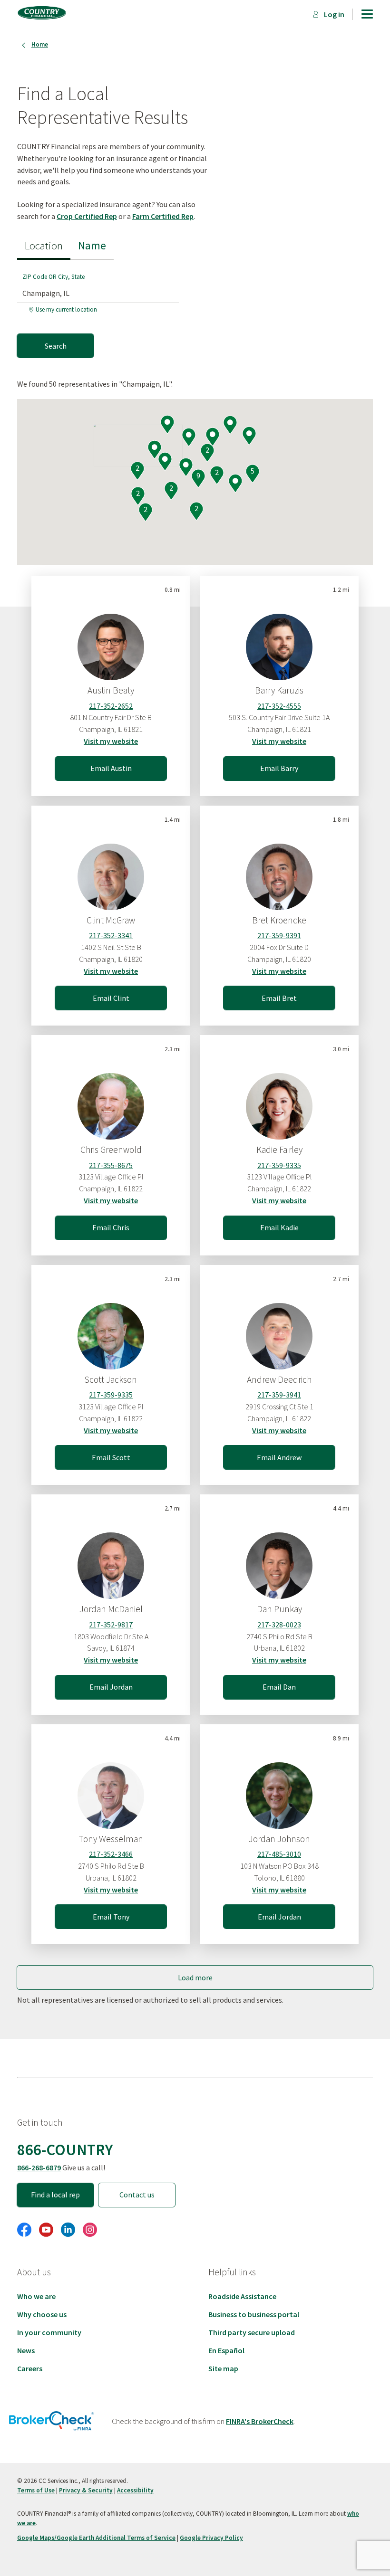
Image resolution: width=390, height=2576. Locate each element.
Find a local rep (55, 2195)
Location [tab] (44, 245)
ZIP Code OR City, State (54, 277)
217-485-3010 (279, 1854)
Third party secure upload (252, 2332)
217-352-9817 (111, 1625)
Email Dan (279, 1687)
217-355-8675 (111, 1165)
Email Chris (111, 1227)
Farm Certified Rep (163, 216)
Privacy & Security (86, 2490)
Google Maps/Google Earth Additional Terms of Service (96, 2538)
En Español (226, 2350)
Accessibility (135, 2490)
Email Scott (111, 1457)
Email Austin (111, 768)
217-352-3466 (111, 1854)
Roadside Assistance (242, 2296)
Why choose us (42, 2314)
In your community (49, 2332)
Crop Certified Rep (87, 216)
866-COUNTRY (65, 2149)
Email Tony (111, 1917)
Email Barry (279, 768)
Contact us (137, 2195)
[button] (186, 468)
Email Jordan (111, 1687)
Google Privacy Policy (211, 2538)
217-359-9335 (279, 1165)
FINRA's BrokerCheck (260, 2421)
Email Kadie (279, 1227)
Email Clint (111, 998)
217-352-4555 (279, 706)
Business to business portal (254, 2314)
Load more (195, 1977)
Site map (223, 2368)
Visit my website (111, 741)
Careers (30, 2368)
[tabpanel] (102, 309)
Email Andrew (279, 1457)
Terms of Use (36, 2490)
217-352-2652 (111, 706)
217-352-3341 (111, 935)
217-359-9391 (279, 935)
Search (56, 346)
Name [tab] (92, 245)
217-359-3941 (279, 1395)
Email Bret (279, 998)
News (26, 2350)
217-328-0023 (279, 1625)
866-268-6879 (39, 2167)
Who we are (36, 2296)
